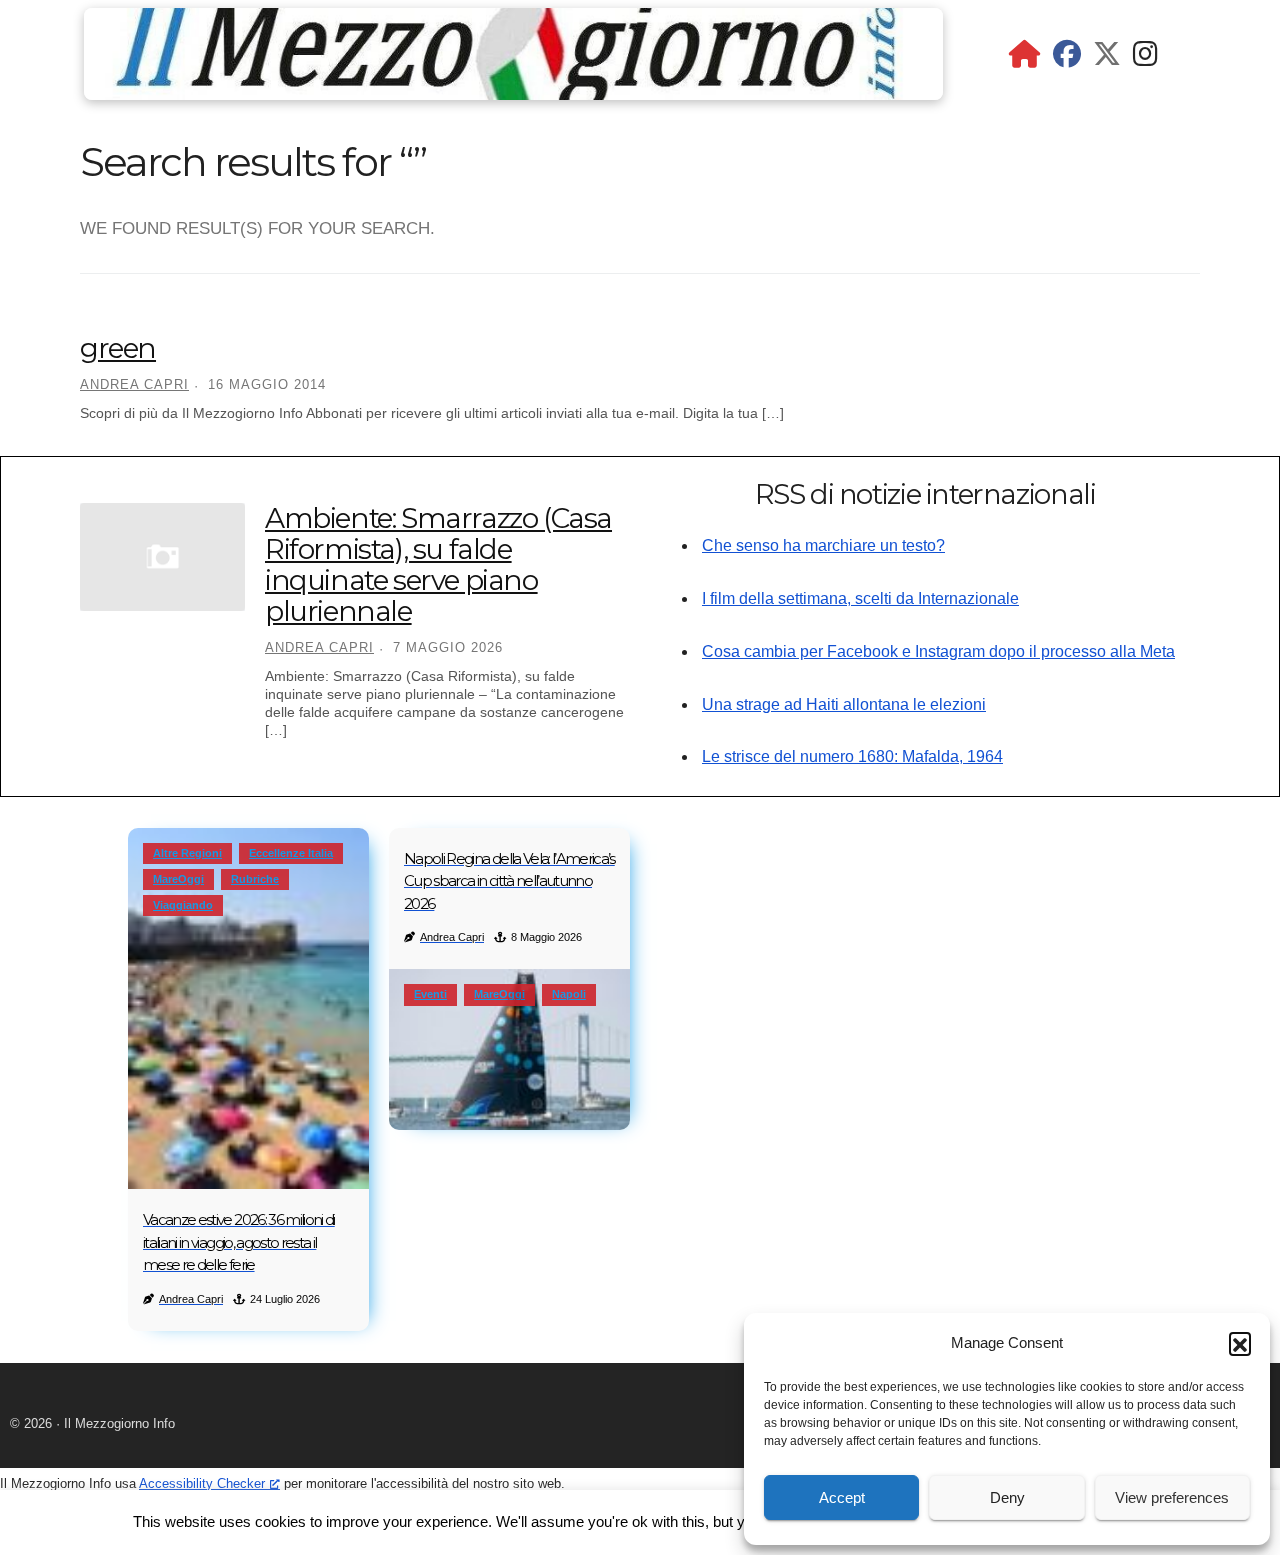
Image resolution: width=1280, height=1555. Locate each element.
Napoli (569, 994)
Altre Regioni (187, 853)
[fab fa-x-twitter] (1107, 58)
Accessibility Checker (202, 1483)
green (118, 348)
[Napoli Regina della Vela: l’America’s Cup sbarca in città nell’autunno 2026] (509, 1049)
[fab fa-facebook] (1067, 58)
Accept (842, 1497)
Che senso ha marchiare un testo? (823, 545)
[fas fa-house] (1025, 58)
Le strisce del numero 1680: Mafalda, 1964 (852, 756)
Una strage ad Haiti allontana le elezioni (844, 704)
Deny (1007, 1497)
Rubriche (255, 879)
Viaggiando (183, 905)
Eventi (430, 994)
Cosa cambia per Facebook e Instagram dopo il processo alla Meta (938, 651)
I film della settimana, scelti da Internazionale (860, 598)
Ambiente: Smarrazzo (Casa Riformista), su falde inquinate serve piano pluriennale (438, 564)
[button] (1240, 1343)
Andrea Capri (134, 384)
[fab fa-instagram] (1145, 58)
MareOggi (178, 879)
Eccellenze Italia (291, 853)
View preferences (1172, 1497)
